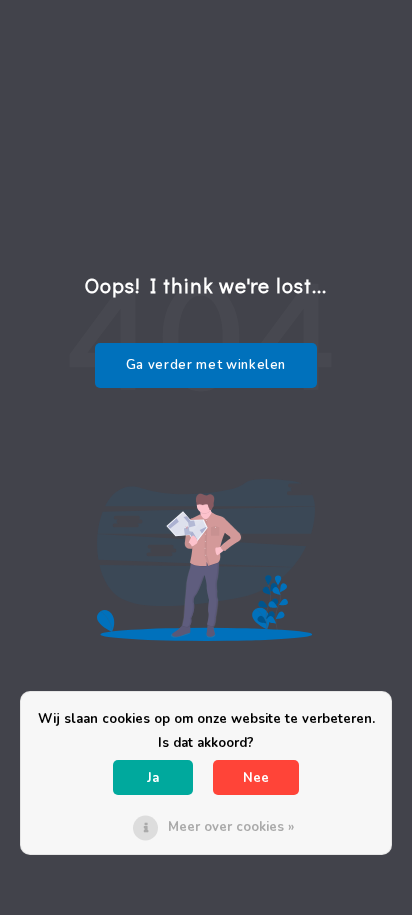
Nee (256, 778)
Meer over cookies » (231, 827)
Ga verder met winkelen (206, 365)
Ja (153, 778)
